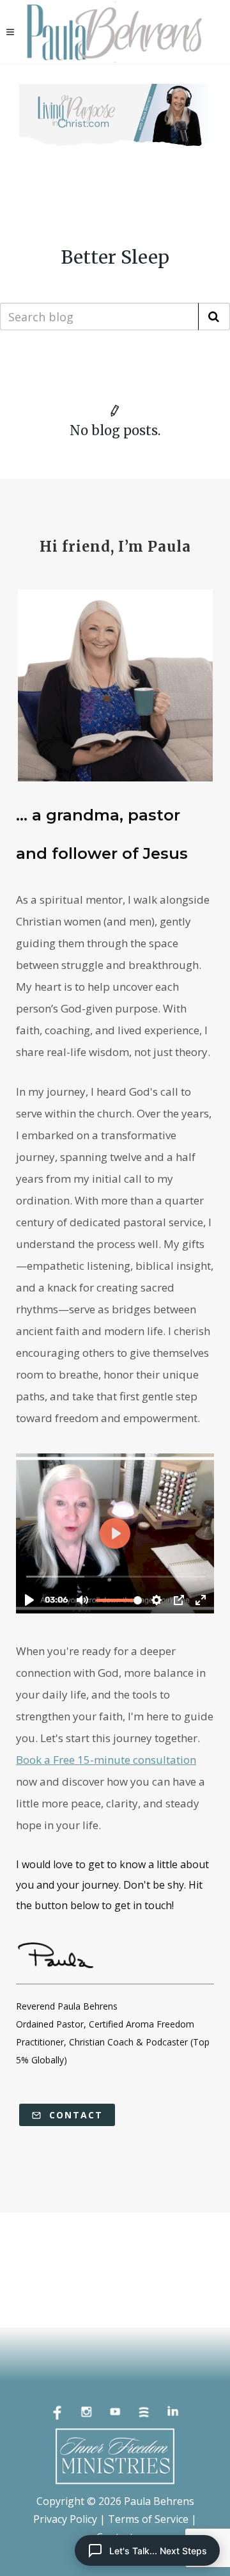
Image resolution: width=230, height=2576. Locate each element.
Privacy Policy (65, 2519)
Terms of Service (148, 2519)
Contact (74, 2115)
